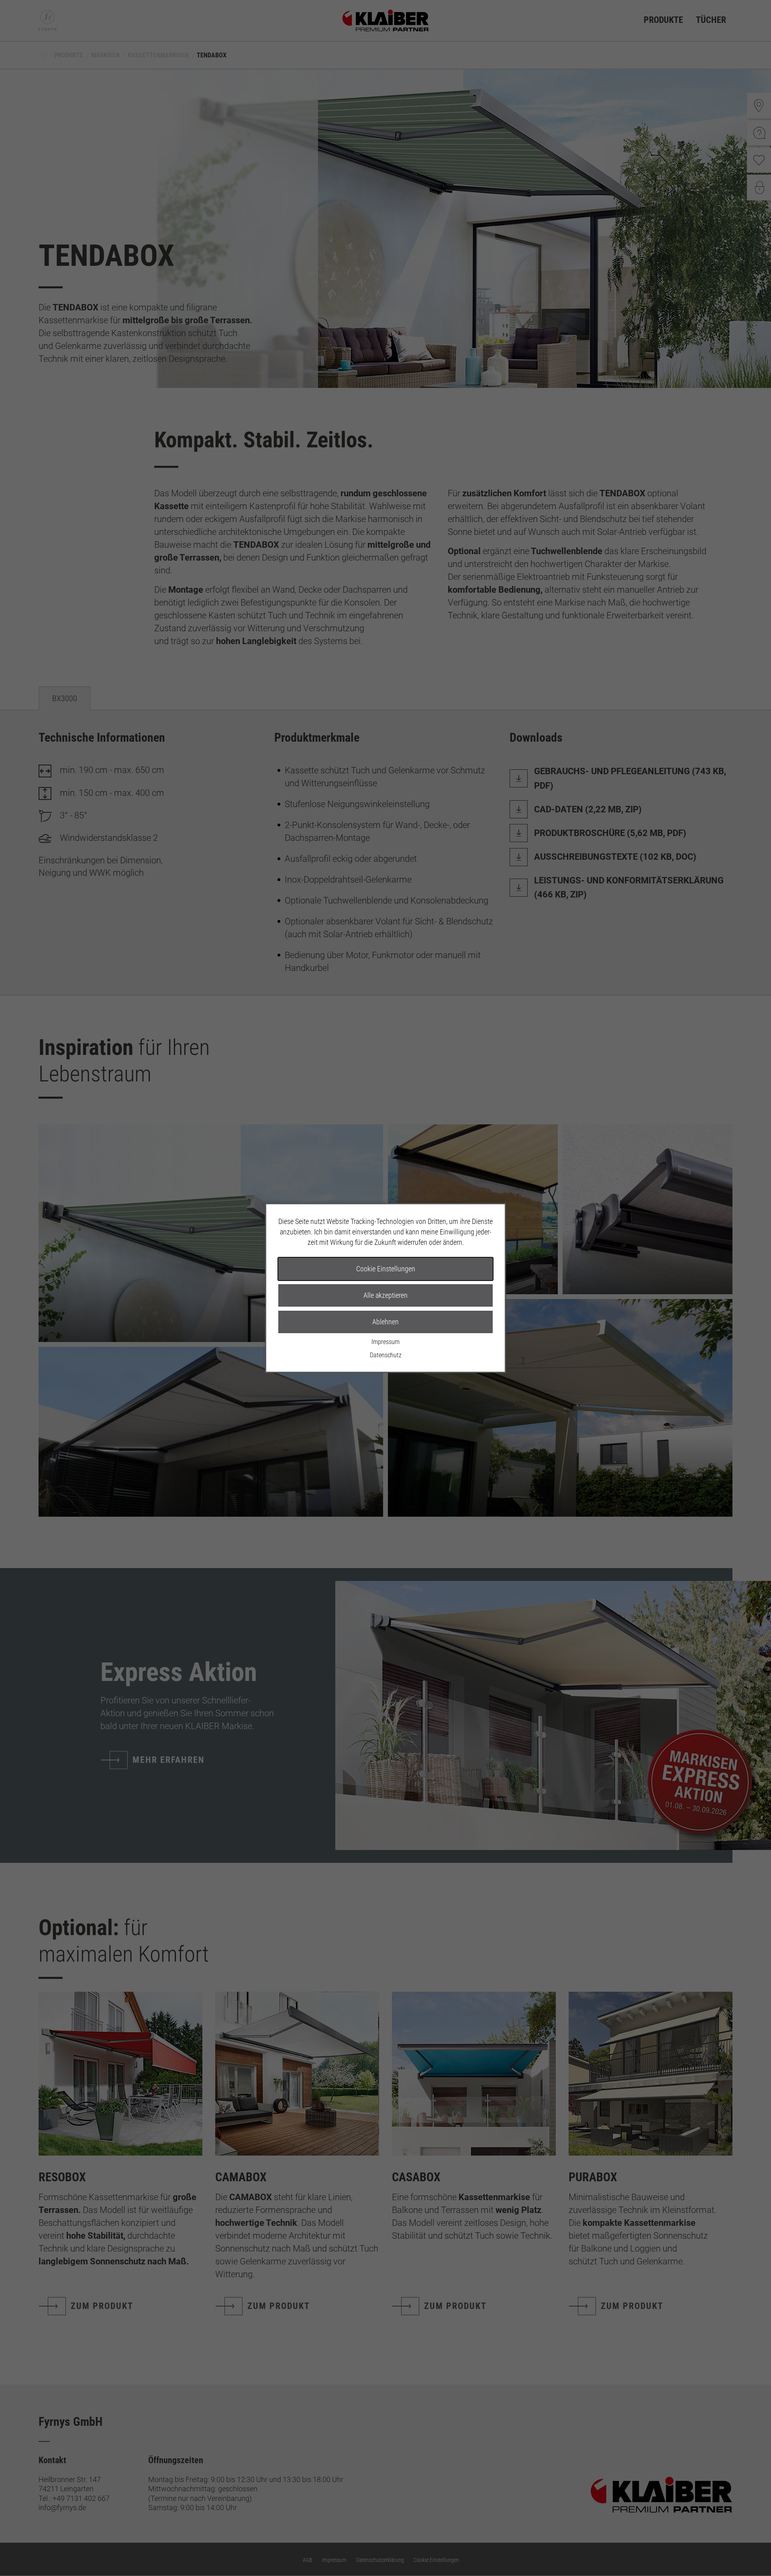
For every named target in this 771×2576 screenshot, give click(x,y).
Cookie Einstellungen (386, 1269)
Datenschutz (386, 1355)
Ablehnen (385, 1322)
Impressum (385, 1342)
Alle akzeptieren (385, 1295)
